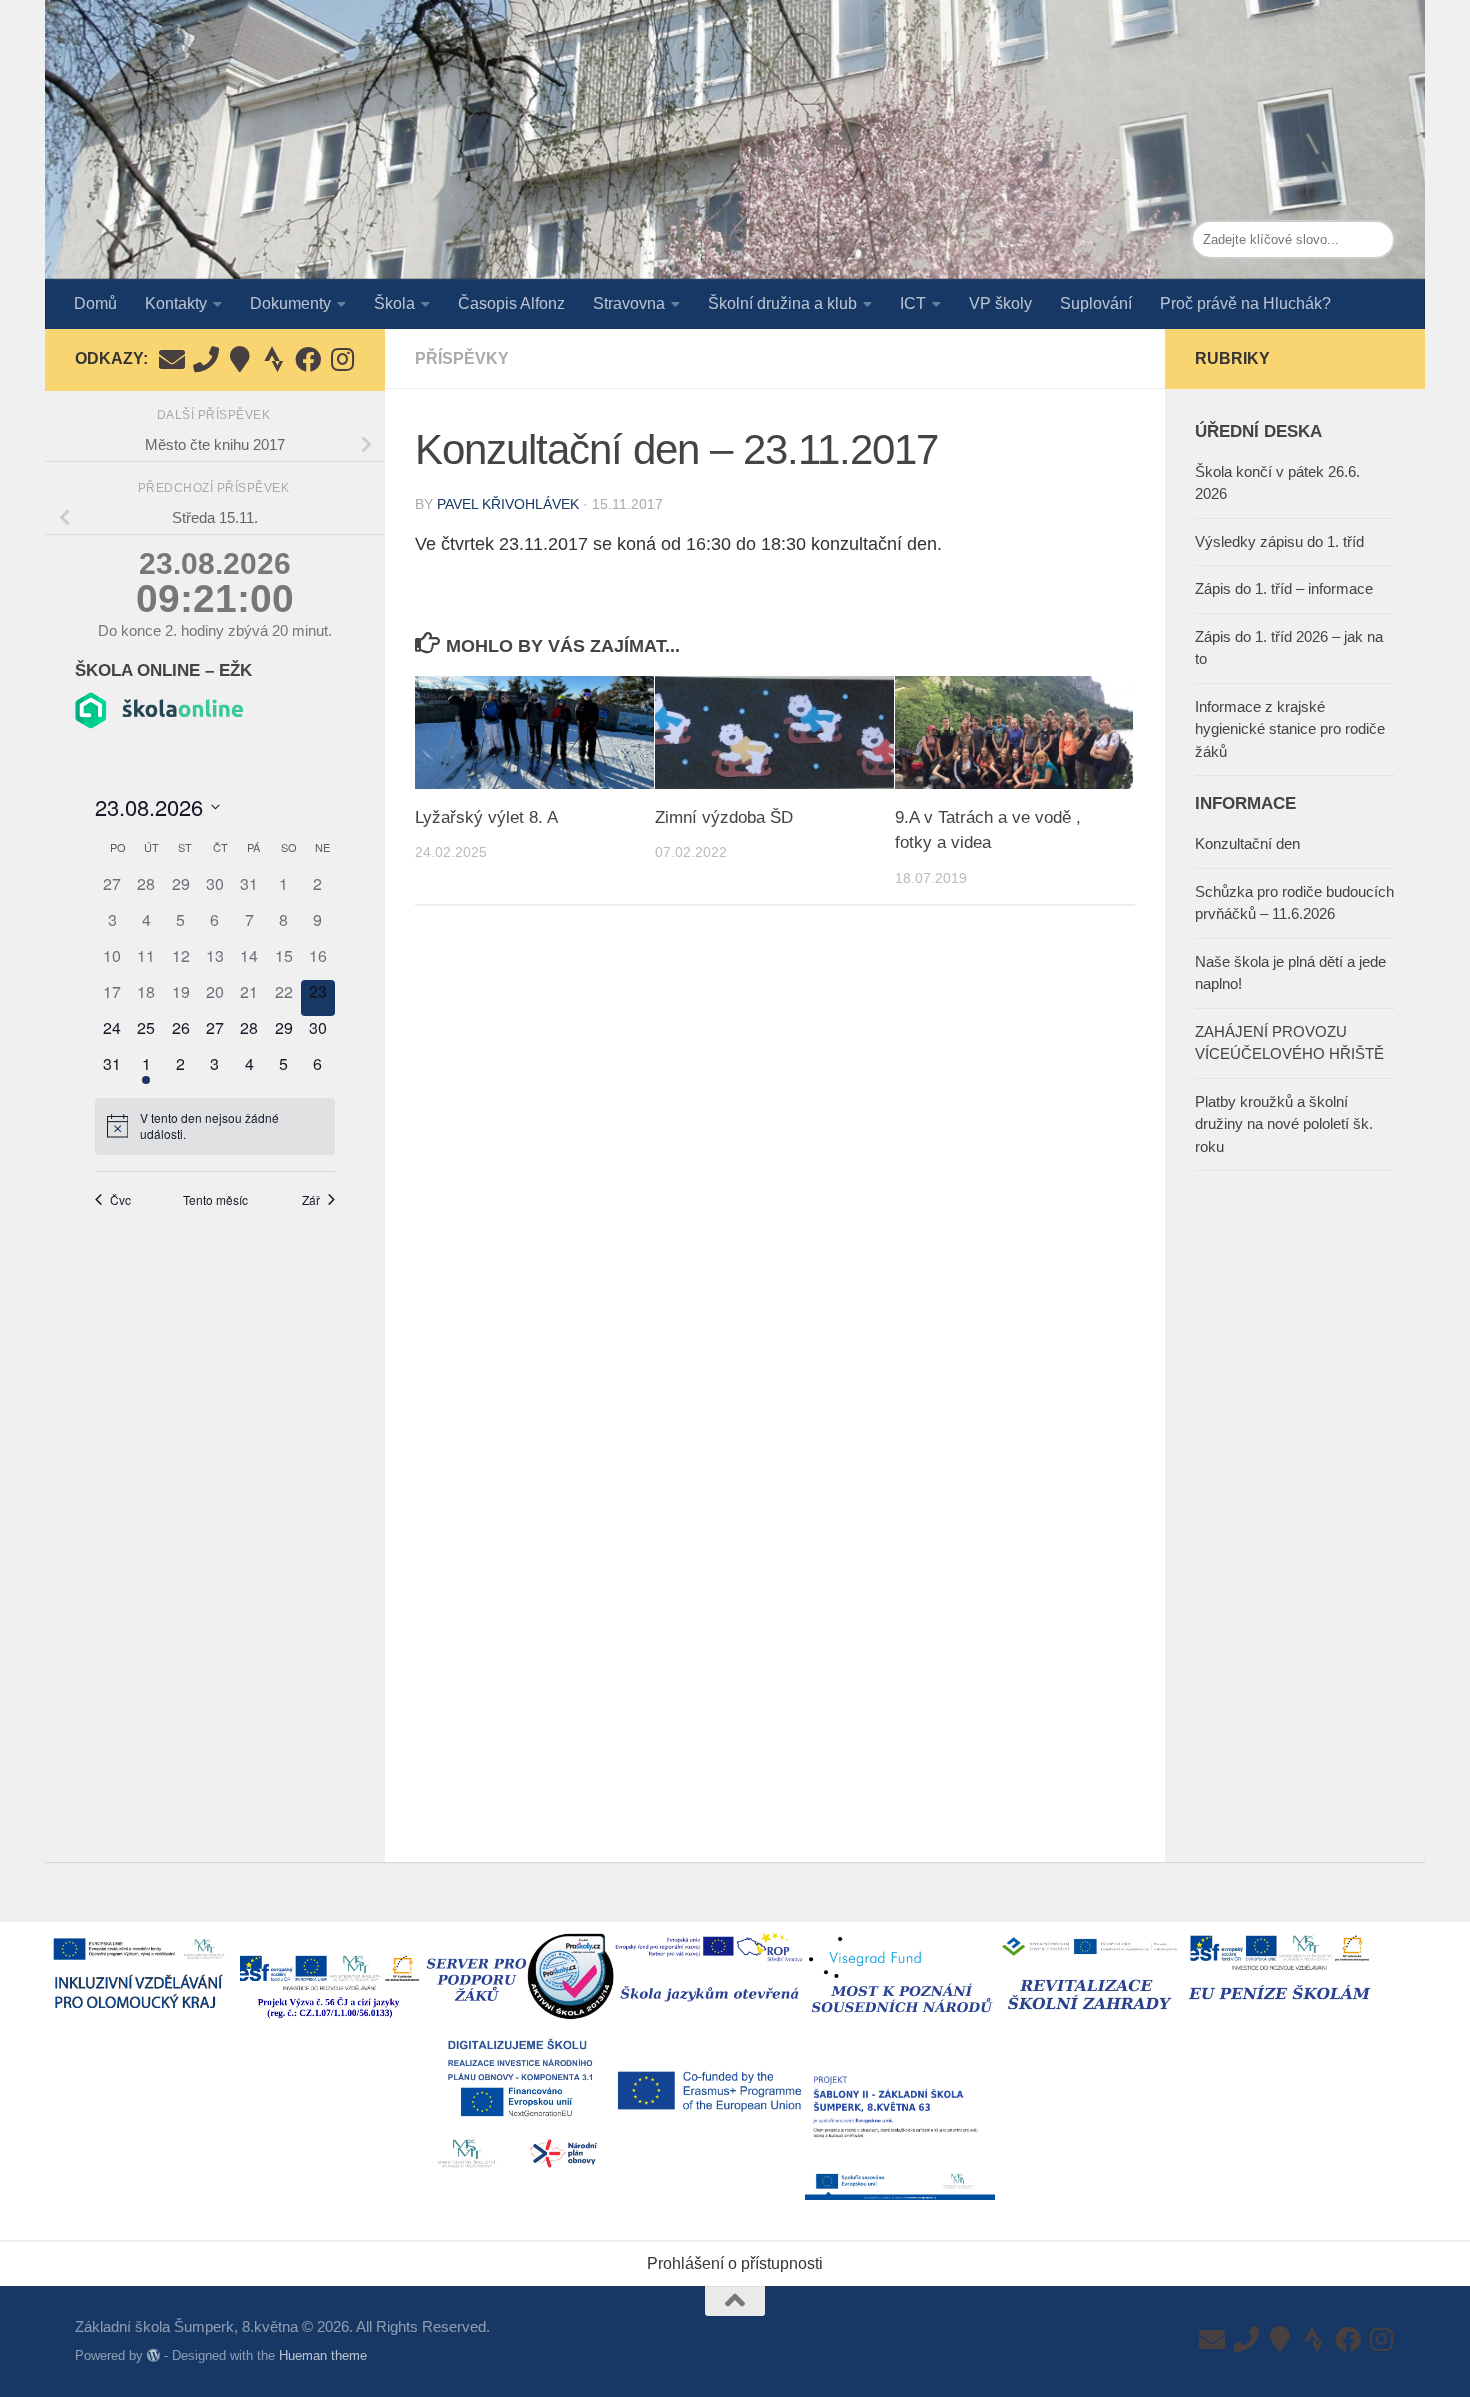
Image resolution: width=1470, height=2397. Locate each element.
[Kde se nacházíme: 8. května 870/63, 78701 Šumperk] (240, 359)
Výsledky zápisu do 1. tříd (1279, 541)
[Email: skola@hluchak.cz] (172, 359)
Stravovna (629, 303)
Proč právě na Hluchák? (1245, 303)
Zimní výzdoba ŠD (724, 817)
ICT (913, 303)
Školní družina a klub (782, 303)
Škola (394, 303)
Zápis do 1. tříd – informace (1284, 588)
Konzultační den (1247, 843)
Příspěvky (462, 358)
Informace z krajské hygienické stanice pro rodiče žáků (1290, 729)
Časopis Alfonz (511, 303)
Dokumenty (290, 303)
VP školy (1000, 303)
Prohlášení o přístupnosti (735, 2263)
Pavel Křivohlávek (508, 504)
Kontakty (176, 303)
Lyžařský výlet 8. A (486, 817)
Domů (95, 303)
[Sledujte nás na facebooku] (308, 359)
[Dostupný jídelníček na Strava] (274, 359)
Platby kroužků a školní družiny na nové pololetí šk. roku (1284, 1124)
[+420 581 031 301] (206, 359)
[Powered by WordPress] (153, 2355)
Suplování (1096, 303)
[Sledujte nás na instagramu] (342, 359)
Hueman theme (323, 2355)
